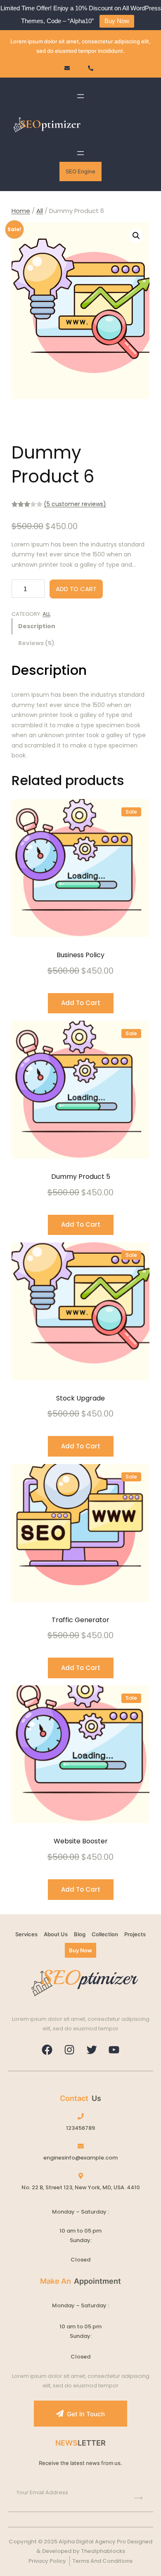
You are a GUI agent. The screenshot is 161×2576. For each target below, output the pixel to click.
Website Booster (81, 1841)
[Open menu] (80, 96)
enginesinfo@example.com (80, 2158)
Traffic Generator (80, 1620)
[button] (136, 236)
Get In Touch (86, 2414)
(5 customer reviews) (75, 504)
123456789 (80, 2128)
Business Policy (80, 955)
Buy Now (117, 21)
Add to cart (76, 589)
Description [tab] (37, 626)
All (40, 211)
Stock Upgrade (80, 1398)
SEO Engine (80, 171)
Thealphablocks (103, 2551)
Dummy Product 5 (81, 1177)
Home (21, 211)
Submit (138, 2498)
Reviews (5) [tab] (36, 643)
